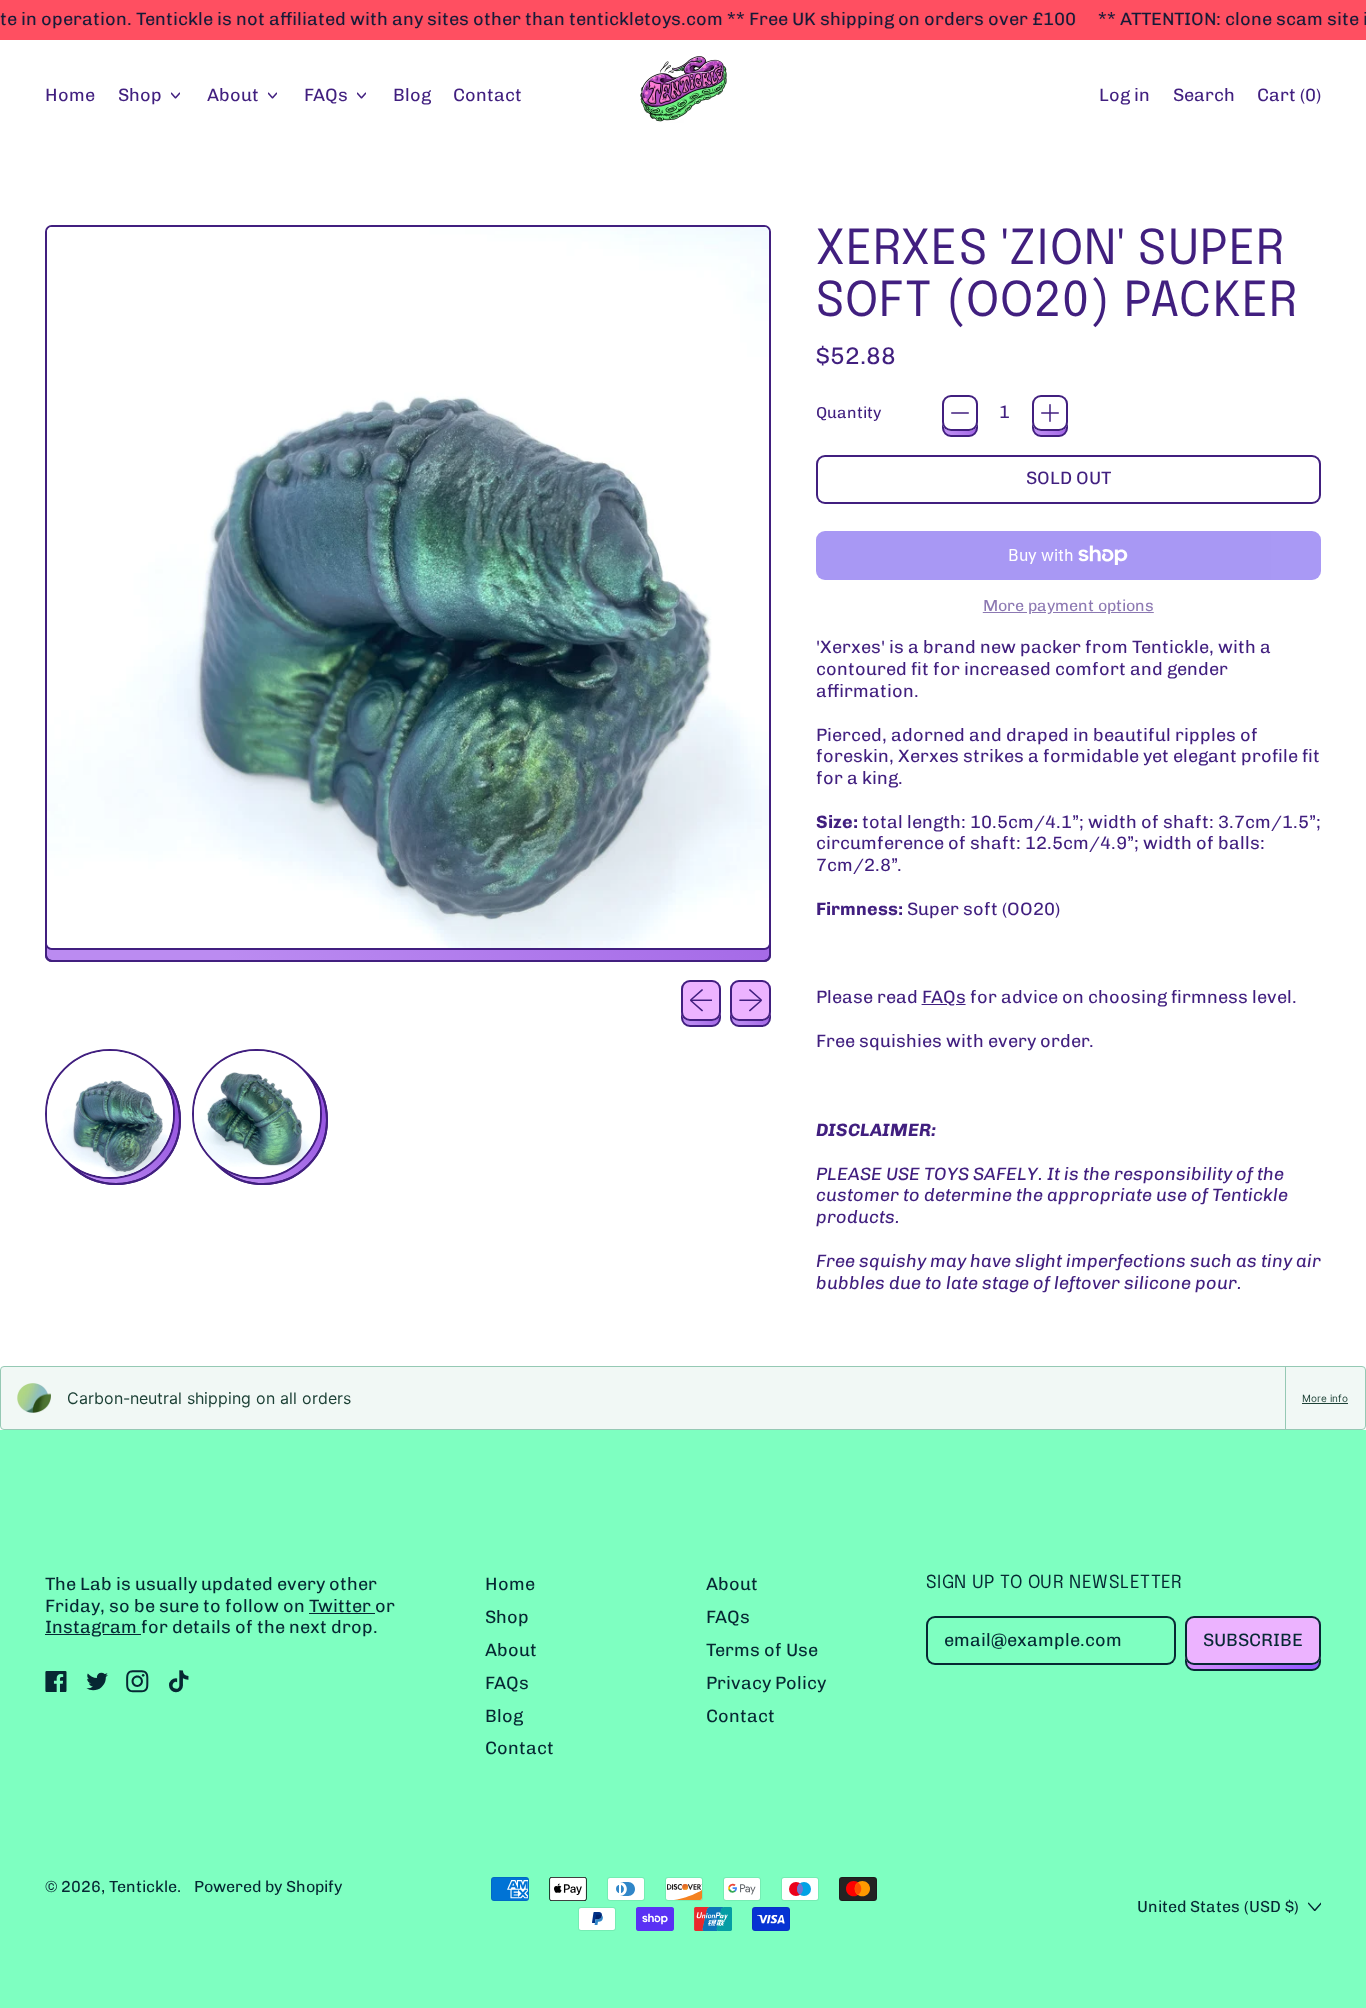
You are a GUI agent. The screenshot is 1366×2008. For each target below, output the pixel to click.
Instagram (93, 1627)
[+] (1050, 413)
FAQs (944, 997)
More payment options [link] (1068, 605)
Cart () (1288, 100)
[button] (1203, 96)
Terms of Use (762, 1650)
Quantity (848, 412)
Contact (487, 95)
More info (1325, 1398)
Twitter (342, 1606)
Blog (412, 95)
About (511, 1650)
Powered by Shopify (268, 1886)
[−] (960, 413)
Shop (507, 1617)
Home (70, 95)
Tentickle (143, 1886)
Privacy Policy (766, 1683)
